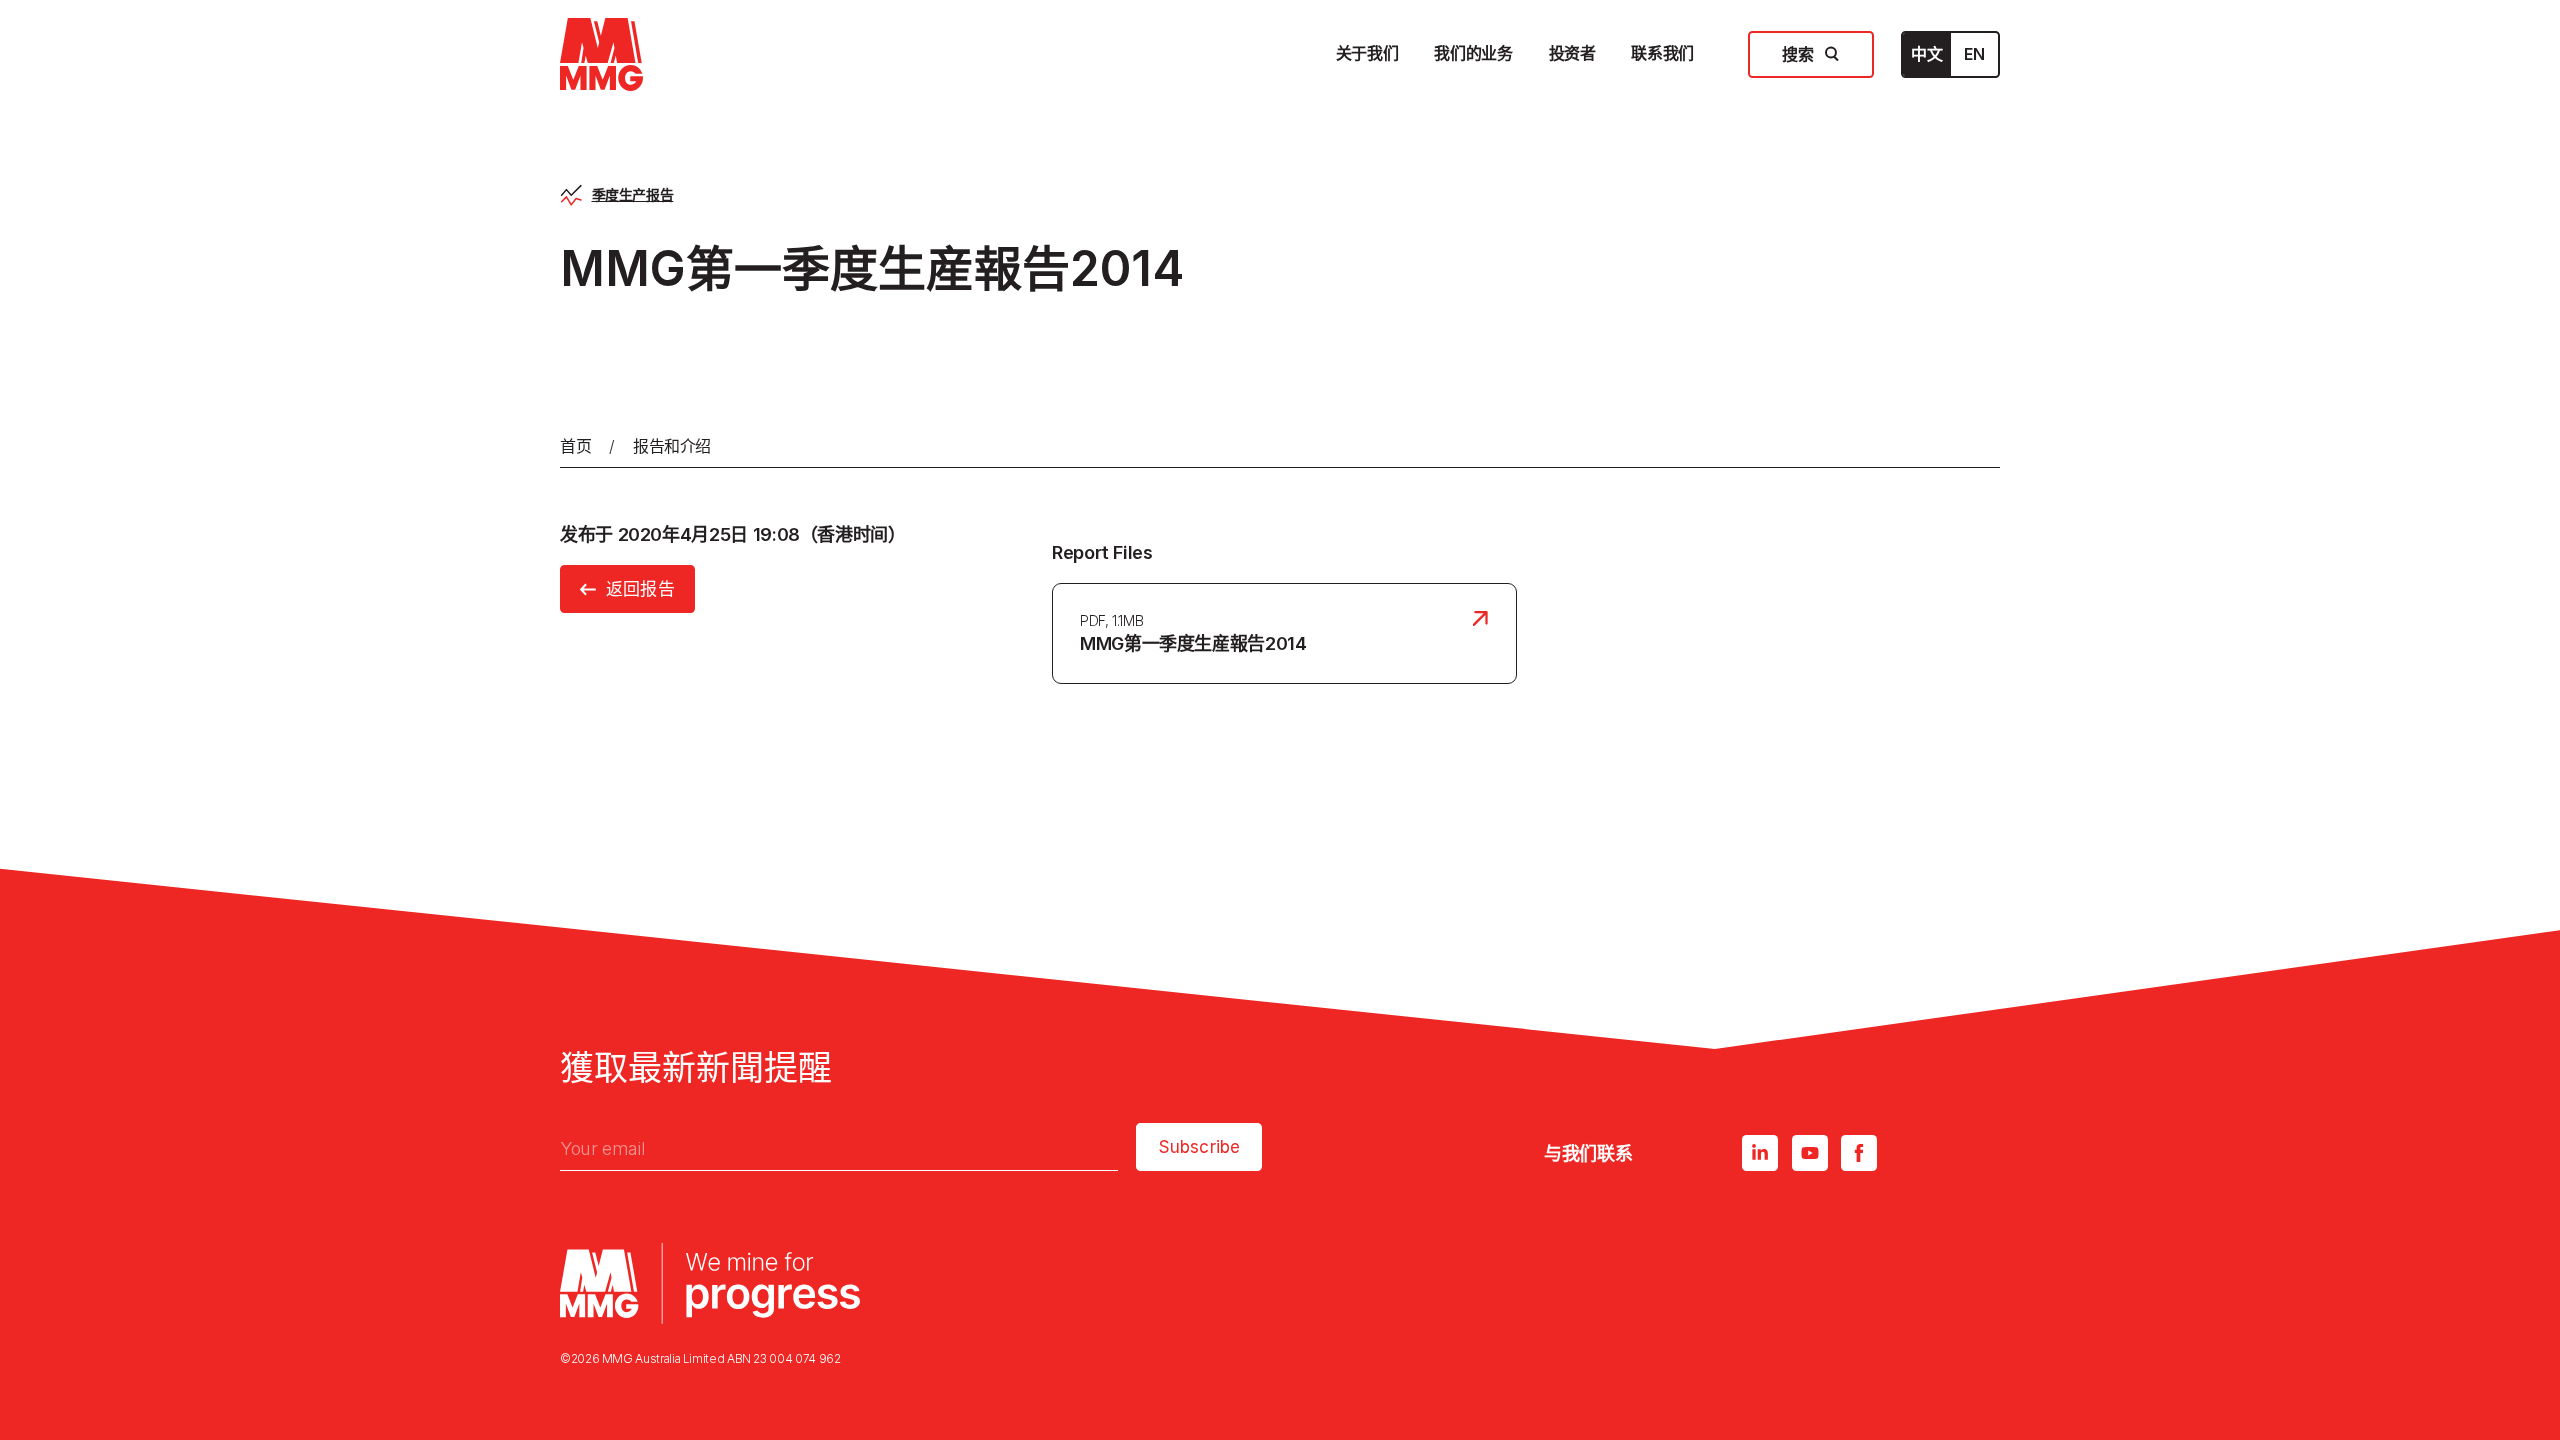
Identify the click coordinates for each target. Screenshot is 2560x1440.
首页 (575, 446)
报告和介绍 (672, 446)
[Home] (601, 54)
